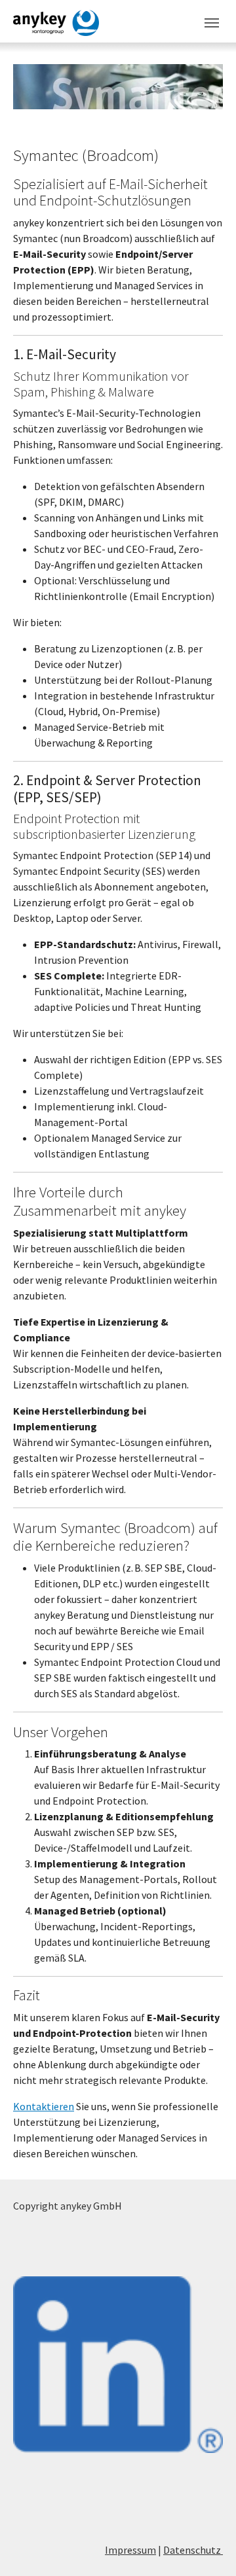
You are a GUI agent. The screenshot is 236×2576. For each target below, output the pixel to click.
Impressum (130, 2550)
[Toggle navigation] (212, 23)
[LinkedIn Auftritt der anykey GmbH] (118, 2365)
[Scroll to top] (207, 2547)
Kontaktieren (44, 2106)
